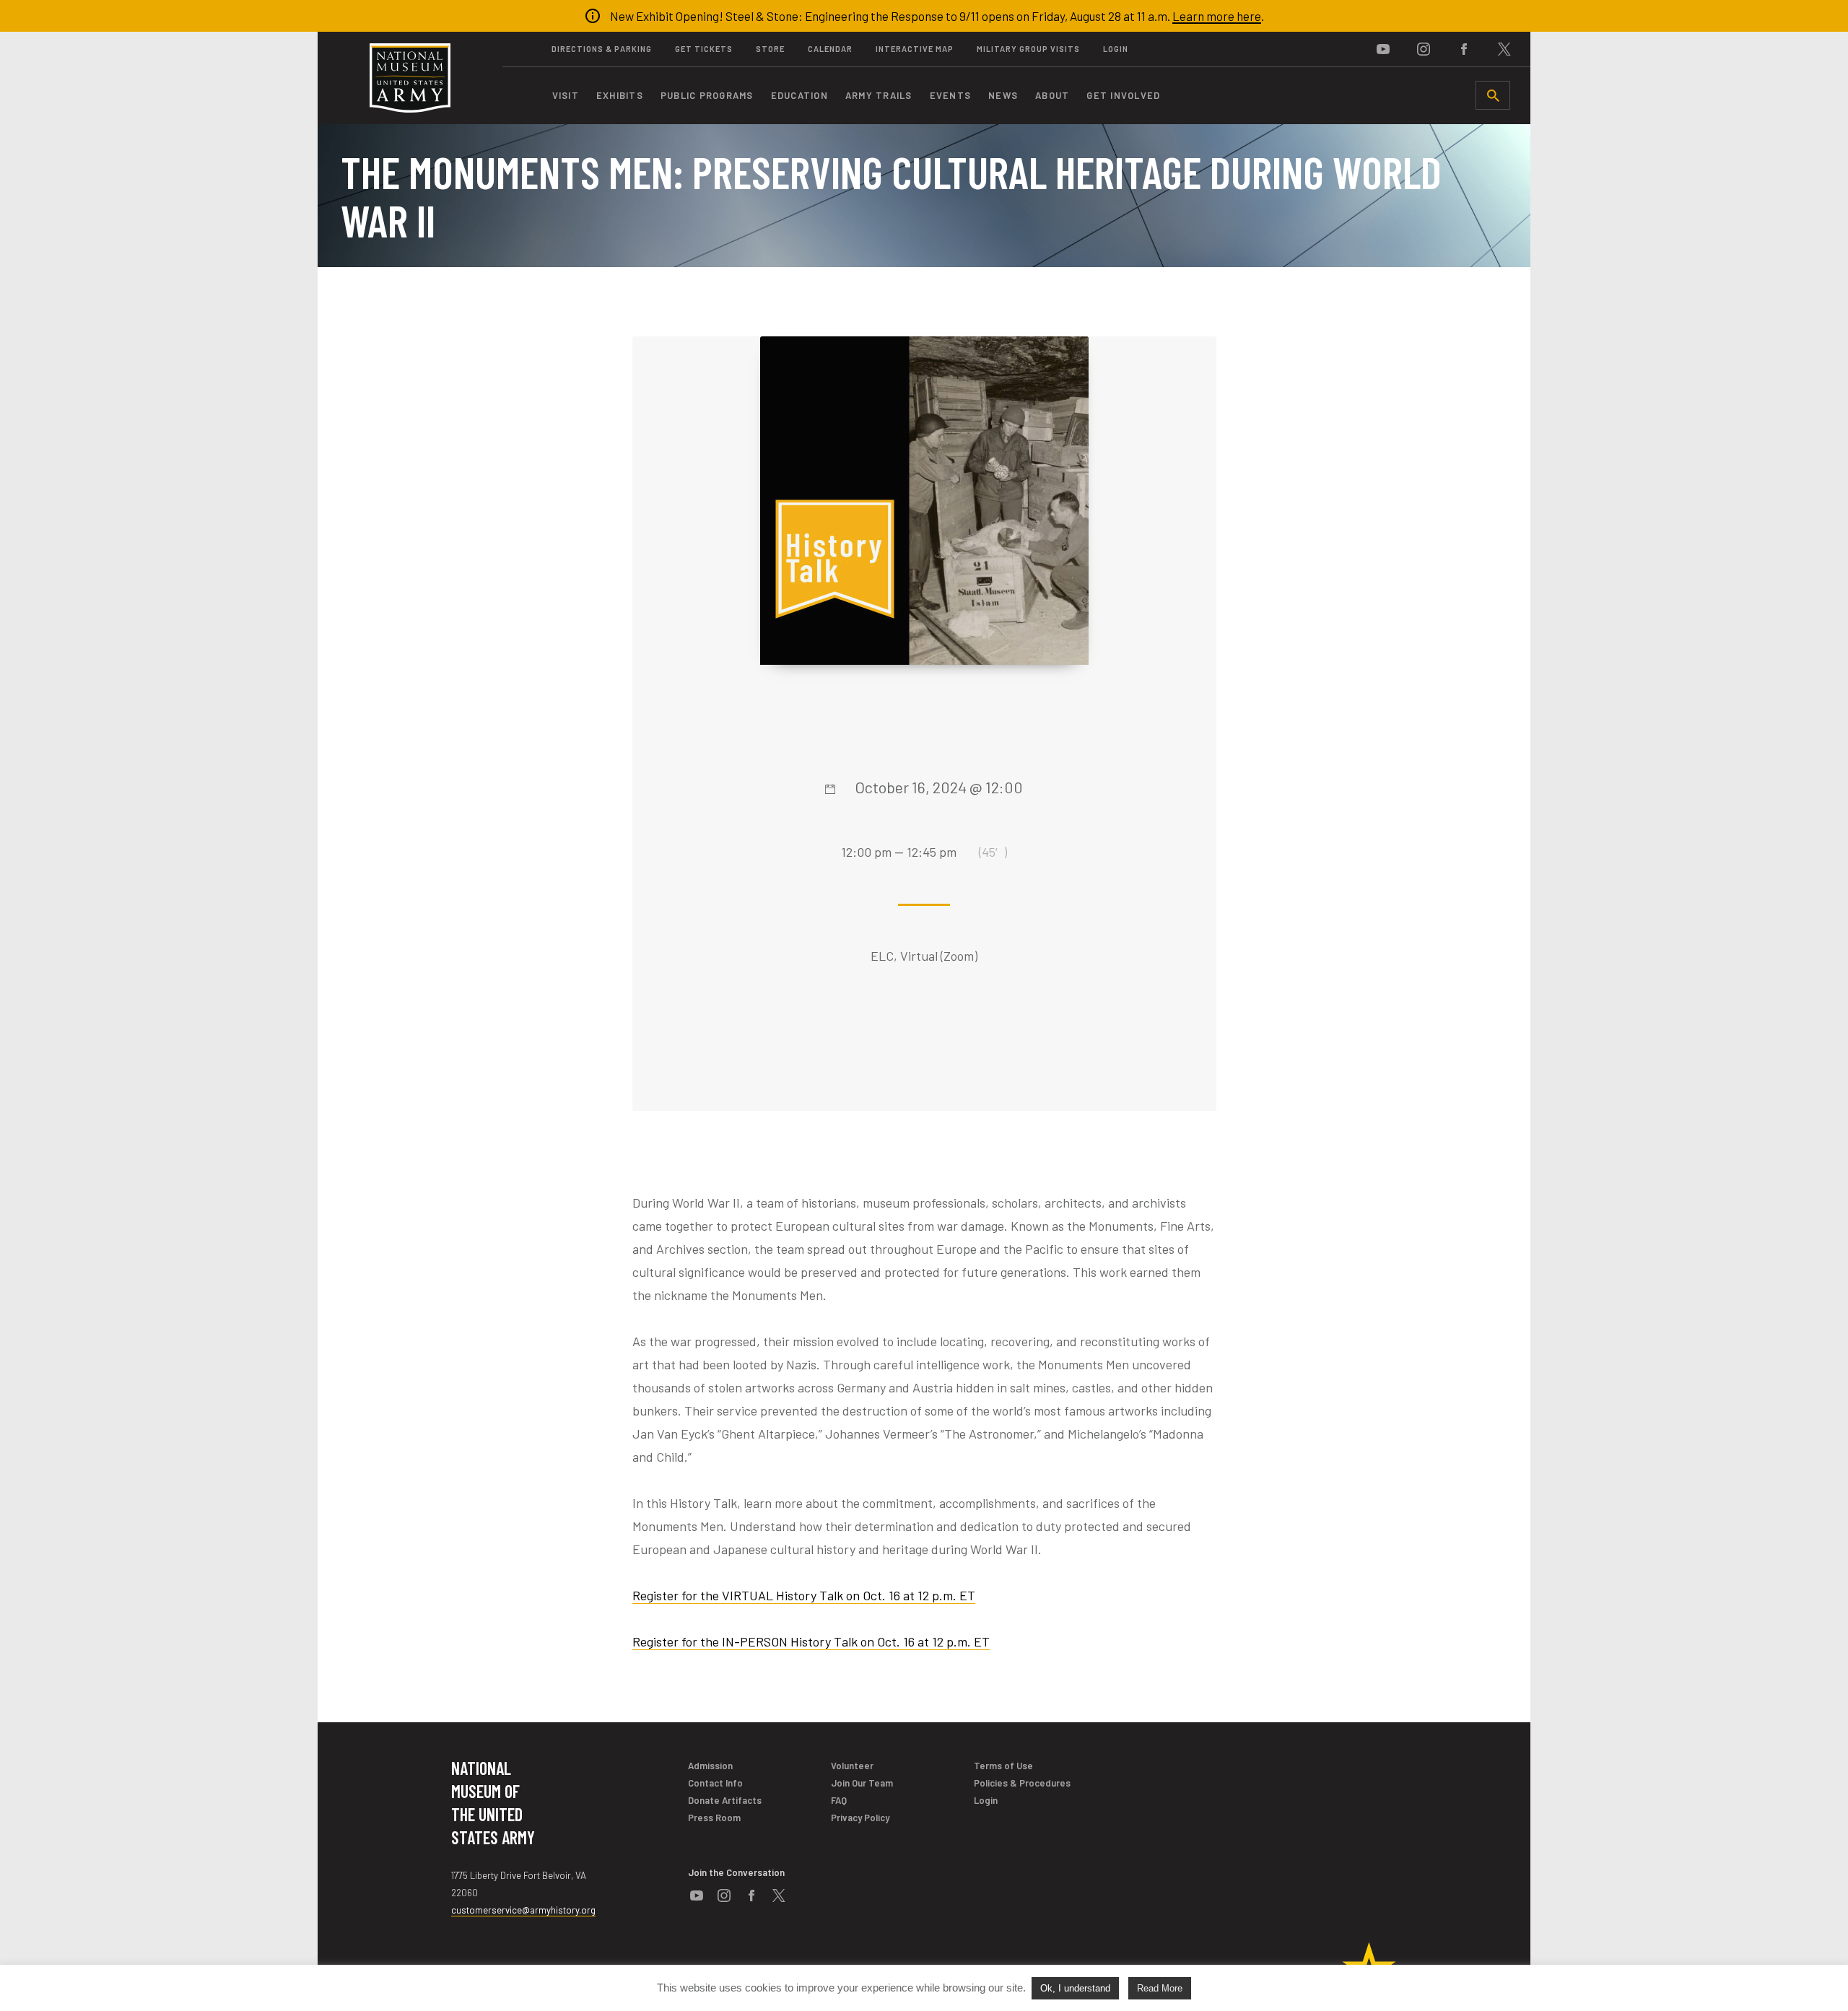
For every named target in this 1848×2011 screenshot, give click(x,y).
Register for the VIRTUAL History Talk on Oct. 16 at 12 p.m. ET (804, 1595)
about (1052, 95)
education (799, 95)
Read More (1160, 1988)
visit (566, 95)
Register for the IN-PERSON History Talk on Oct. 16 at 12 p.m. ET (811, 1641)
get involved (1123, 95)
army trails (879, 95)
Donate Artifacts (725, 1800)
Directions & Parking (602, 49)
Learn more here (1217, 16)
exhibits (620, 95)
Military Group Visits (1028, 49)
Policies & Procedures (1022, 1783)
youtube (1383, 49)
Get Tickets (704, 49)
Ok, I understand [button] (1075, 1988)
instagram (1424, 49)
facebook (1464, 49)
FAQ (839, 1800)
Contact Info (715, 1783)
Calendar (830, 49)
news (1003, 95)
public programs (707, 95)
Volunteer (852, 1766)
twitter (1504, 49)
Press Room (714, 1818)
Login (1116, 49)
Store (770, 49)
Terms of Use (1003, 1766)
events (951, 95)
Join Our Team (862, 1783)
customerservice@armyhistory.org (523, 1910)
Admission (710, 1766)
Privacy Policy (860, 1818)
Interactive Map (915, 49)
